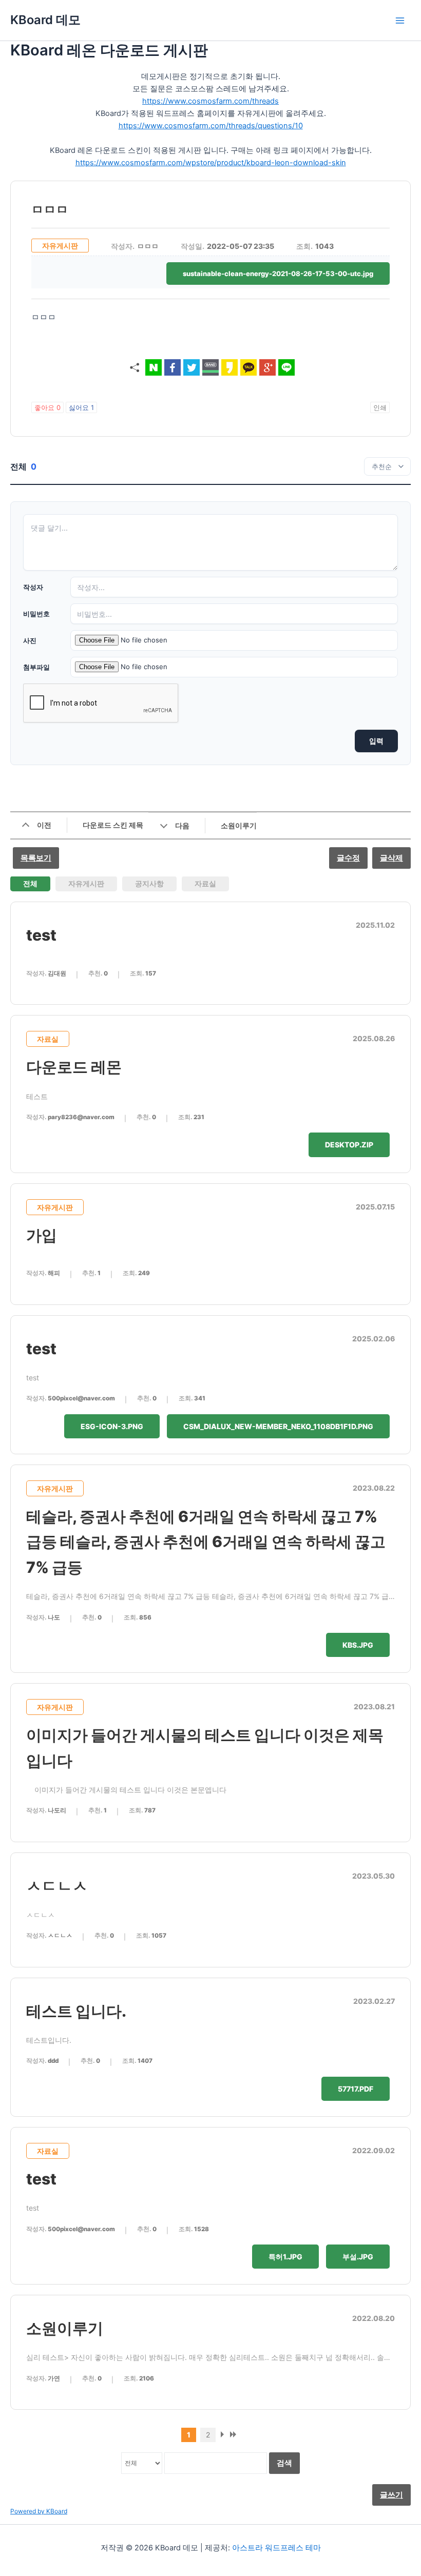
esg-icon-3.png (112, 1426)
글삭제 (391, 858)
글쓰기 (391, 2495)
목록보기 (36, 858)
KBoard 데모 (45, 20)
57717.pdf (356, 2089)
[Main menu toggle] (400, 21)
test (41, 935)
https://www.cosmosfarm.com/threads (210, 101)
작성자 (33, 587)
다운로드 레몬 (74, 1067)
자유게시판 (86, 883)
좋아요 (47, 407)
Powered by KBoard (39, 2511)
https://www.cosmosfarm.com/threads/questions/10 (211, 126)
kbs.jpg (358, 1645)
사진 (30, 640)
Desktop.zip (349, 1145)
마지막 (235, 2437)
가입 (42, 1235)
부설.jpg (358, 2257)
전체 (30, 883)
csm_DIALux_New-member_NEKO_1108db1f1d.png (278, 1426)
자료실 (205, 883)
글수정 (348, 858)
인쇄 (380, 407)
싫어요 (81, 407)
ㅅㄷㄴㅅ (57, 1886)
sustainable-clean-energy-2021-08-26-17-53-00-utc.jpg (278, 274)
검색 (284, 2463)
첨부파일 (36, 667)
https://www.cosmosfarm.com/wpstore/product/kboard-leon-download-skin (211, 163)
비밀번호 (36, 614)
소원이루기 (65, 2328)
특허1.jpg (285, 2257)
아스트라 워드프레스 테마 (276, 2548)
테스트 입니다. (76, 2011)
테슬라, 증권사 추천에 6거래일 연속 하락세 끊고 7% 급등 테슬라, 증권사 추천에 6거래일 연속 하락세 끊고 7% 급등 (206, 1542)
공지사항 (149, 883)
